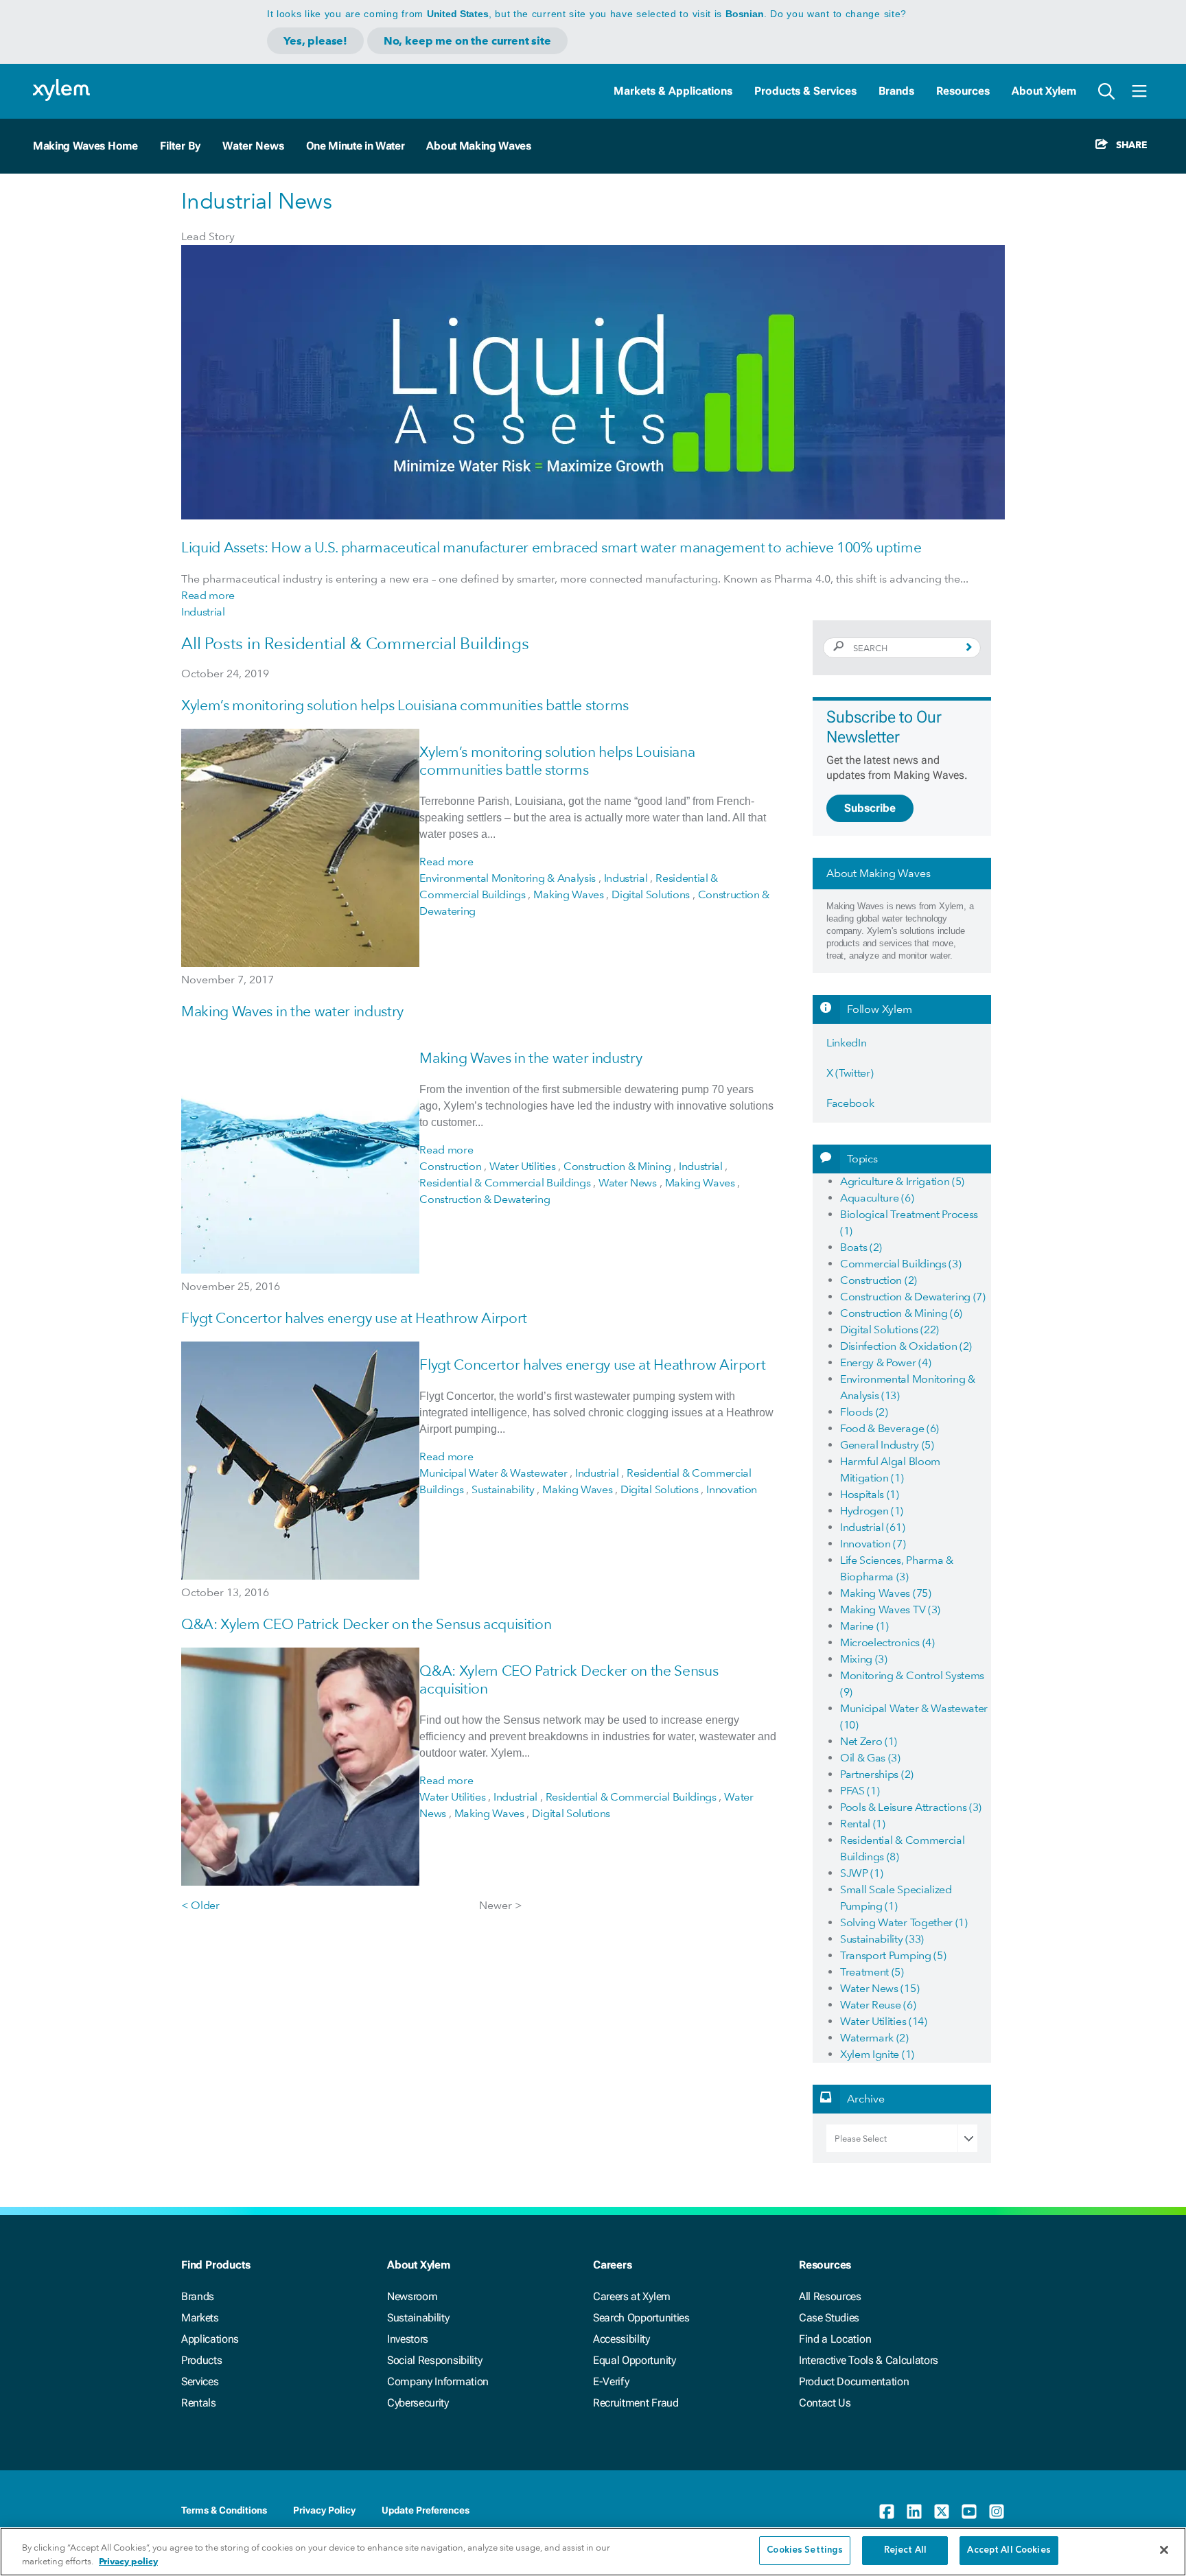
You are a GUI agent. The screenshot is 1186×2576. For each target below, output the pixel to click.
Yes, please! (315, 41)
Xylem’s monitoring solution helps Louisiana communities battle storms (405, 705)
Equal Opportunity (635, 2360)
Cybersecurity (418, 2403)
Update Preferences (426, 2510)
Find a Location (835, 2339)
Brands (896, 91)
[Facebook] (887, 2511)
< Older (200, 1905)
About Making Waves (478, 146)
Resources (963, 91)
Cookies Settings (805, 2550)
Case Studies (829, 2318)
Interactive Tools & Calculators (869, 2360)
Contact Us (825, 2403)
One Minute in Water (356, 146)
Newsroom (412, 2296)
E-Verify (611, 2381)
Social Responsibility (434, 2360)
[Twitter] (942, 2511)
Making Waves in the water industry (292, 1011)
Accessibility (621, 2339)
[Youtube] (969, 2511)
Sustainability (418, 2318)
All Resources (830, 2296)
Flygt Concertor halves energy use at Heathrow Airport (354, 1318)
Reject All (905, 2550)
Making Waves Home (85, 146)
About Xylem (1044, 91)
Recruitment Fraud (636, 2403)
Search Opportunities (641, 2318)
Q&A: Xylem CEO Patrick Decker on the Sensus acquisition (366, 1624)
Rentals (199, 2403)
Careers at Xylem (632, 2296)
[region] (593, 2552)
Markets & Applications (673, 91)
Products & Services (805, 91)
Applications (210, 2339)
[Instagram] (997, 2511)
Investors (408, 2339)
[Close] (1164, 2550)
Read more (208, 595)
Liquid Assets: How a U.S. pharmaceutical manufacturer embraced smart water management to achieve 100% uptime (551, 547)
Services (200, 2381)
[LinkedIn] (914, 2511)
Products (201, 2360)
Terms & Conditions (224, 2510)
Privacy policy (128, 2561)
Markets (200, 2318)
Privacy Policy (324, 2510)
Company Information (438, 2381)
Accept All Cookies (1009, 2550)
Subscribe (870, 808)
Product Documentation (854, 2381)
